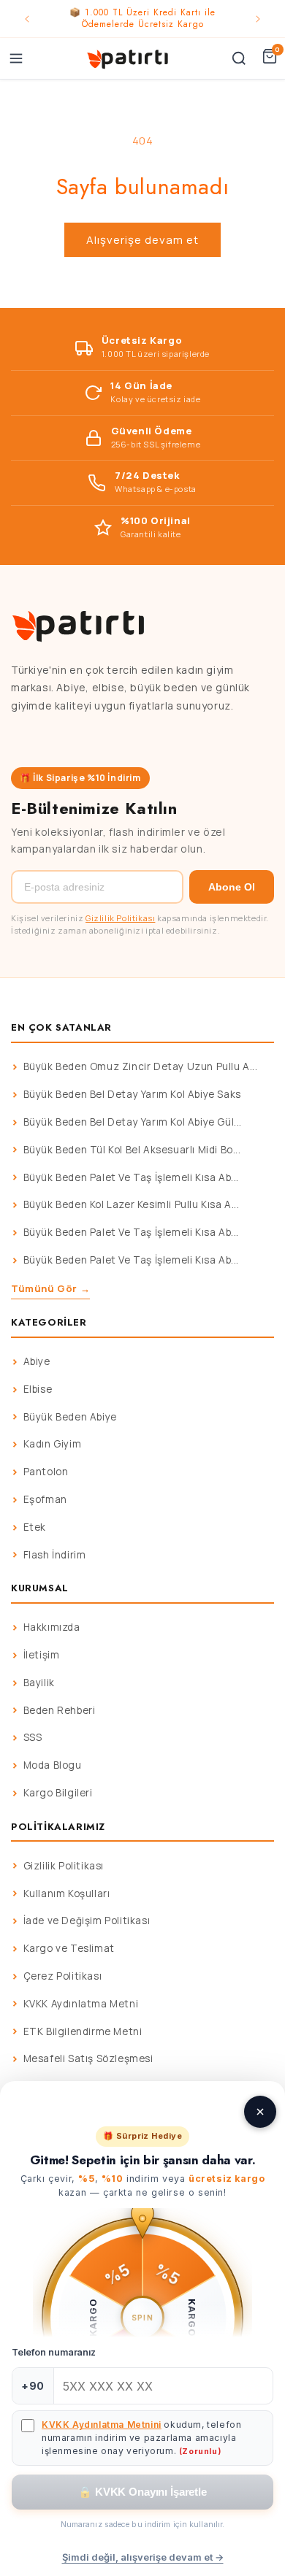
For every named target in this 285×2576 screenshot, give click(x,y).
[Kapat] (260, 2112)
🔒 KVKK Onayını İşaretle (142, 2492)
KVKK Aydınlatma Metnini (102, 2425)
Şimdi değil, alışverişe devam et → (143, 2557)
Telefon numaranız (54, 2352)
